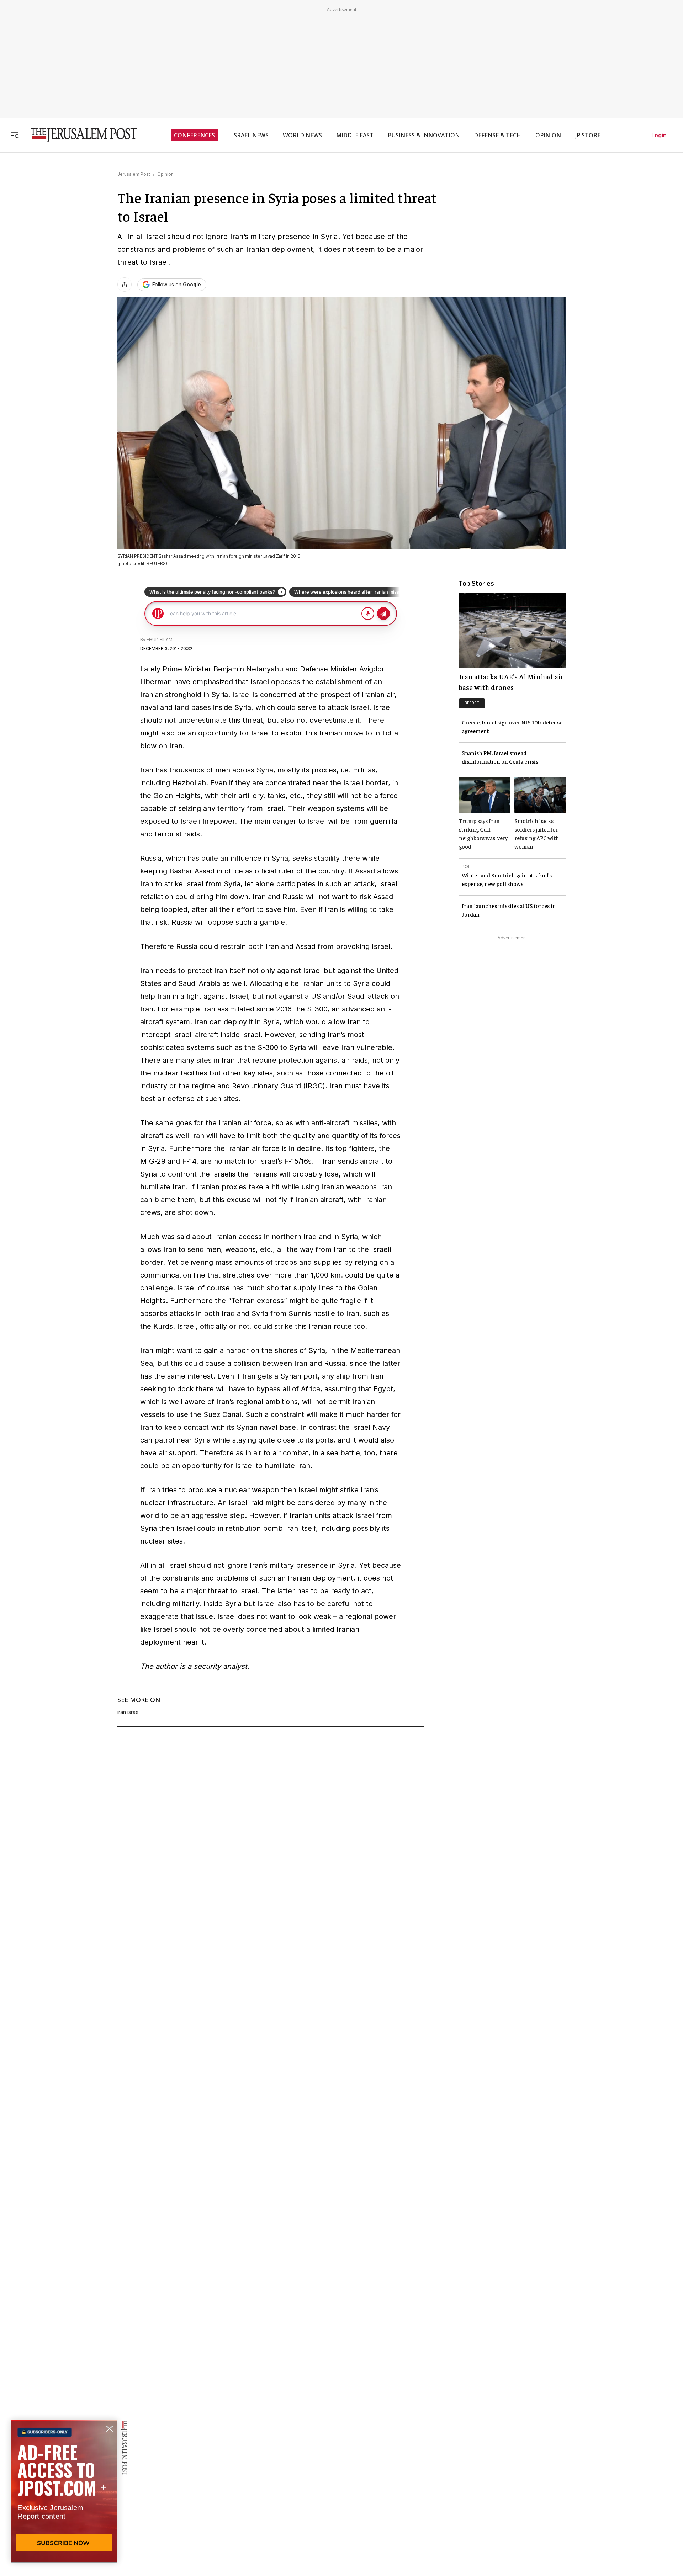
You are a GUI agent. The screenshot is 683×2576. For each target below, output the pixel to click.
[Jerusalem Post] (79, 135)
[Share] (125, 285)
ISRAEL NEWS (250, 135)
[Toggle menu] (15, 135)
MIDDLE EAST (355, 135)
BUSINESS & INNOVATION (424, 135)
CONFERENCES (194, 135)
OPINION (548, 135)
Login (659, 135)
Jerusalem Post (134, 174)
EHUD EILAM (160, 640)
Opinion (165, 174)
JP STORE (588, 135)
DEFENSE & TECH (497, 135)
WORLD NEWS (302, 135)
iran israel (129, 1712)
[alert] (64, 2494)
